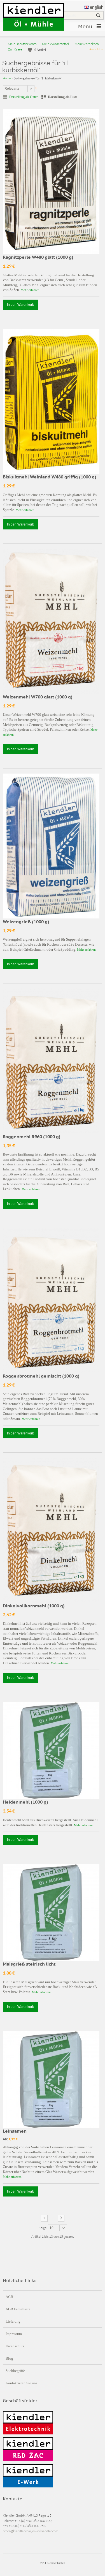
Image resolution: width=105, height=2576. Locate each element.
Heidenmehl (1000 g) (25, 1802)
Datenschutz (15, 2346)
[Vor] (61, 2218)
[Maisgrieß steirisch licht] (51, 1912)
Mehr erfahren (30, 290)
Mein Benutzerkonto (22, 44)
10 (52, 2228)
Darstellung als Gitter (23, 97)
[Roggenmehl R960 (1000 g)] (51, 1061)
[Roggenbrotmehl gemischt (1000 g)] (51, 1301)
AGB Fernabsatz (18, 2309)
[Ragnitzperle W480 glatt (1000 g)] (51, 181)
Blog (9, 2358)
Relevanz (12, 89)
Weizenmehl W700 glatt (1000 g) (38, 697)
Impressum (14, 2334)
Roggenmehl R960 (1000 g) (32, 1137)
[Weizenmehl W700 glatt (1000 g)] (51, 621)
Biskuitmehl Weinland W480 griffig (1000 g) (50, 477)
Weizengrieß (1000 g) (26, 922)
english (97, 7)
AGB (9, 2297)
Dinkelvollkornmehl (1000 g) (34, 1606)
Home (7, 78)
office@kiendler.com (17, 2531)
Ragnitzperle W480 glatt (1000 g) (38, 257)
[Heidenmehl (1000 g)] (51, 1750)
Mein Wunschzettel (55, 44)
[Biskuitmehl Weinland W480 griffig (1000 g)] (51, 401)
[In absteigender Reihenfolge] (36, 88)
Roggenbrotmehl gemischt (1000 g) (41, 1376)
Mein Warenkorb (87, 44)
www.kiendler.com (45, 2531)
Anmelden (96, 49)
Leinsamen (15, 2131)
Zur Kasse (15, 49)
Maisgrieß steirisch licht (29, 1964)
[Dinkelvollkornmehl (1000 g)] (51, 1530)
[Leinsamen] (51, 2079)
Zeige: (43, 2228)
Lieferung (13, 2321)
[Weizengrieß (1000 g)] (51, 846)
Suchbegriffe (15, 2371)
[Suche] (98, 15)
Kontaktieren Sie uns (21, 2383)
